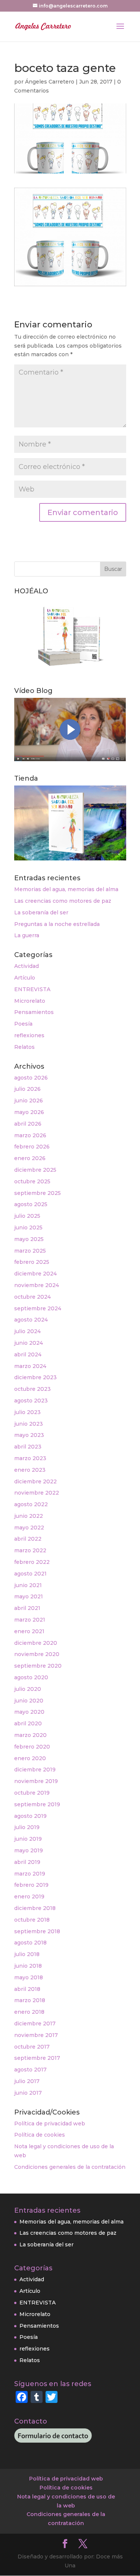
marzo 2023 (30, 1458)
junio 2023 (29, 1424)
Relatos (24, 1047)
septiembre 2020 (38, 1666)
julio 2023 (27, 1412)
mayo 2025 (29, 1239)
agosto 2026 (31, 1078)
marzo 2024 (30, 1366)
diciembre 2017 (35, 2023)
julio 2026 (27, 1089)
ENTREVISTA (32, 989)
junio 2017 (28, 2093)
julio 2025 (27, 1216)
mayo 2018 (29, 1977)
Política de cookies (40, 2135)
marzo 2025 (30, 1251)
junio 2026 (29, 1101)
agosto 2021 (30, 1574)
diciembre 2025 (35, 1170)
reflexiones (29, 1035)
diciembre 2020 (36, 1643)
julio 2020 (28, 1689)
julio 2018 (27, 1954)
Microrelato (30, 1001)
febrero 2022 (32, 1562)
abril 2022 (28, 1539)
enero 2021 (29, 1631)
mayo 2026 (29, 1112)
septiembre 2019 (37, 1804)
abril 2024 (28, 1354)
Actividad (27, 966)
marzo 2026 (30, 1135)
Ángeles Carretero (50, 82)
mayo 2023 (29, 1435)
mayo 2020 (29, 1712)
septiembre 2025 (38, 1193)
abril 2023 (28, 1447)
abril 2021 (27, 1608)
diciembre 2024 (35, 1274)
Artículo (25, 978)
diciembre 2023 (35, 1377)
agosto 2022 (31, 1504)
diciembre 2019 (35, 1770)
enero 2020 (30, 1758)
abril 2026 (28, 1124)
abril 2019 (27, 1862)
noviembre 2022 (37, 1493)
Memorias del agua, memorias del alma (66, 889)
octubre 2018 (32, 1920)
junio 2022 (29, 1516)
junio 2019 (28, 1839)
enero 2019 (29, 1897)
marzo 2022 (30, 1550)
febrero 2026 (32, 1147)
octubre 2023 (32, 1389)
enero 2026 (30, 1158)
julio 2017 (27, 2081)
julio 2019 (27, 1827)
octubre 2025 (32, 1181)
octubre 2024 (32, 1297)
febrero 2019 (31, 1885)
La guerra (27, 935)
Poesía (23, 1024)
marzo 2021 (30, 1620)
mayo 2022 (29, 1528)
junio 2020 (29, 1701)
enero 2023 (30, 1470)
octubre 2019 (32, 1793)
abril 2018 (27, 1989)
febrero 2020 (32, 1747)
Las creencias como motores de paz (63, 901)
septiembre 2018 (37, 1931)
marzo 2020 (30, 1735)
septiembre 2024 (38, 1308)
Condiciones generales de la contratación (70, 2167)
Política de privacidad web (50, 2124)
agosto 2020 (31, 1677)
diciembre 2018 (35, 1908)
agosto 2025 (31, 1204)
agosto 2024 (31, 1320)
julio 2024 (27, 1331)
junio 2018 (28, 1966)
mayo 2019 (29, 1850)
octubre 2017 (32, 2047)
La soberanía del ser (41, 912)
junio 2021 (28, 1585)
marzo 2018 (30, 2000)
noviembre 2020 (37, 1654)
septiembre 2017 (37, 2058)
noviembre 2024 (37, 1285)
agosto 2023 (31, 1401)
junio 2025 (28, 1228)
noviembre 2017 (36, 2035)
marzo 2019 (30, 1874)
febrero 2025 (32, 1262)
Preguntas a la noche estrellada (57, 924)
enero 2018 (29, 2012)
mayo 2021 (29, 1596)
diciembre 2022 (35, 1481)
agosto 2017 (30, 2070)
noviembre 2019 (36, 1781)
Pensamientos (34, 1012)
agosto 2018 (30, 1943)
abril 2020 (28, 1723)
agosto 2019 (30, 1816)
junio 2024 (29, 1343)
